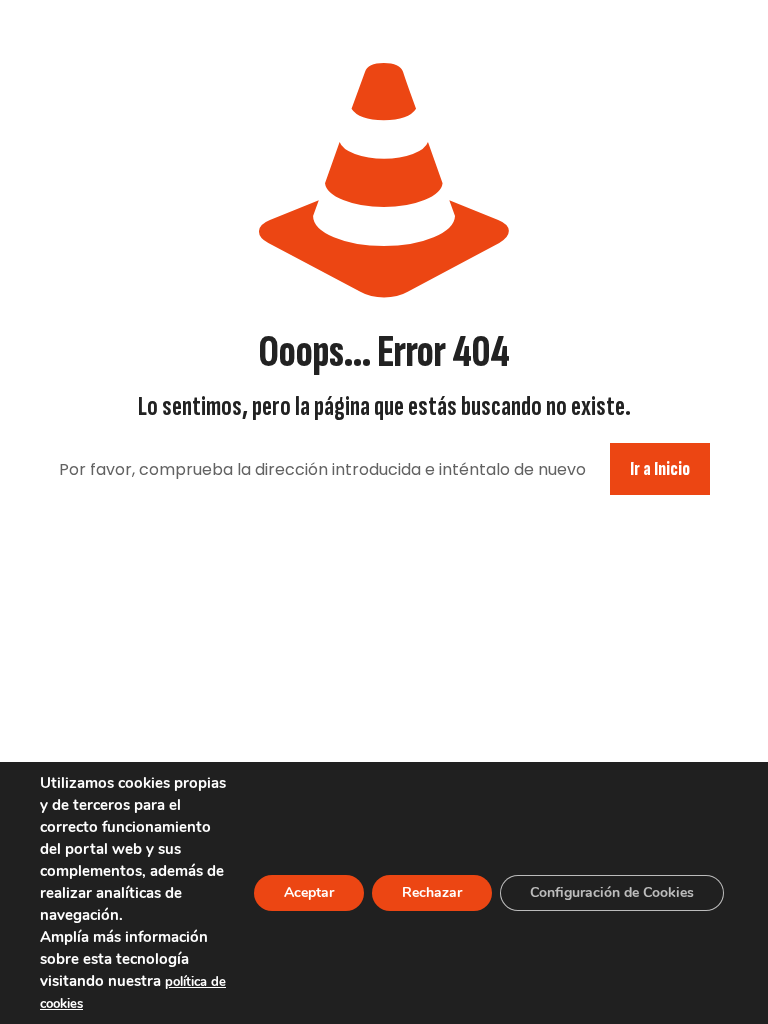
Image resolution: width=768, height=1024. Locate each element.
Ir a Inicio (660, 469)
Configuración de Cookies (612, 892)
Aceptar (309, 892)
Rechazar (432, 892)
